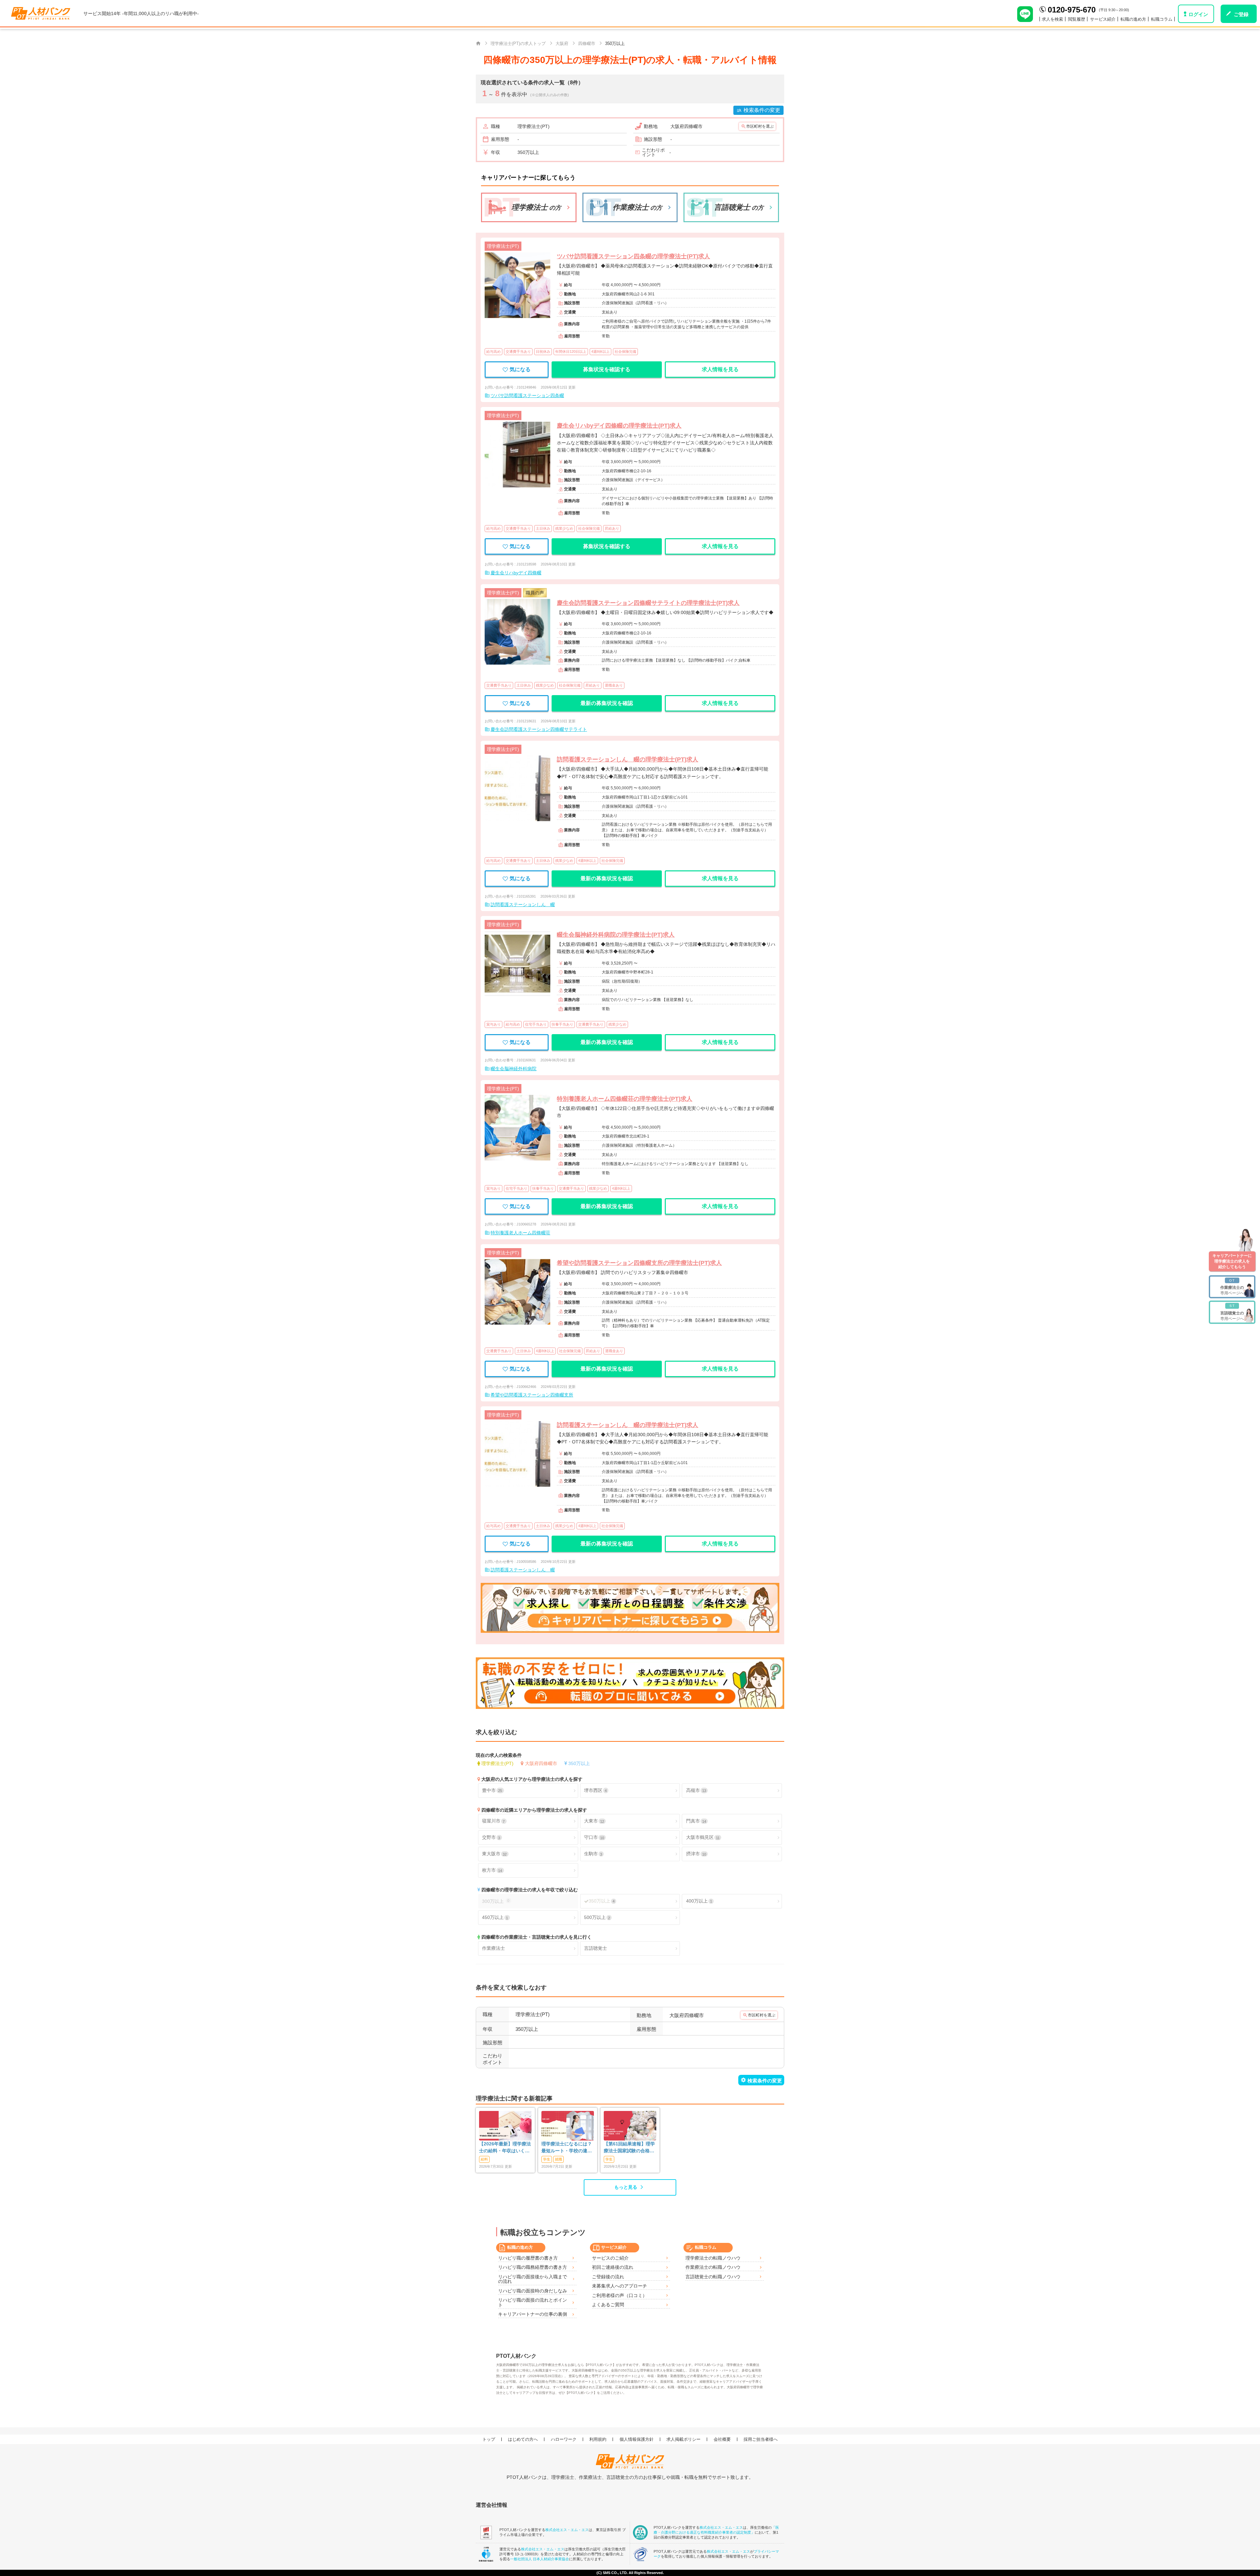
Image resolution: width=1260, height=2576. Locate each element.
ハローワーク (564, 2439)
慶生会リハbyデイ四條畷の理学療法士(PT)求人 (619, 426)
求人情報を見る (720, 369)
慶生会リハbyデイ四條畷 (516, 573)
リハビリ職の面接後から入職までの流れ (533, 2279)
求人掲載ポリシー (683, 2439)
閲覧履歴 (1077, 19)
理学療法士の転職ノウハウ (713, 2258)
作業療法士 (493, 1948)
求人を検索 (1052, 19)
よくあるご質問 (608, 2305)
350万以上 (579, 1763)
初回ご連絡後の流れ (613, 2267)
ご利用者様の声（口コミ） (619, 2295)
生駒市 (593, 1854)
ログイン (1198, 14)
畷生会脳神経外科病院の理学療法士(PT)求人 (616, 935)
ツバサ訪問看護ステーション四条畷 (527, 395)
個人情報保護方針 (637, 2439)
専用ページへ (1232, 1287)
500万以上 (597, 1917)
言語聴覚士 (596, 1948)
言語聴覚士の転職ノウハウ (713, 2277)
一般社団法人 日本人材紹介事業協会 (540, 2559)
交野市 (491, 1837)
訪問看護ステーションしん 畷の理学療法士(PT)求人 (628, 759)
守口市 (594, 1837)
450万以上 (495, 1917)
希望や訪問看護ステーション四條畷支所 (532, 1395)
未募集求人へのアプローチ (619, 2286)
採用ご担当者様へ (761, 2439)
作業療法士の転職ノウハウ (713, 2267)
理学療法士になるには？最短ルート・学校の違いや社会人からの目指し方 (567, 2148)
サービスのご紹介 (610, 2258)
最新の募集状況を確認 (607, 703)
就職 (558, 2159)
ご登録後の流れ (608, 2277)
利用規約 (598, 2439)
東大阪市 (494, 1854)
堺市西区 (595, 1790)
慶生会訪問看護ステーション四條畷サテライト (539, 729)
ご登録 (1241, 14)
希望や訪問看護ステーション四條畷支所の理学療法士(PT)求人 (639, 1263)
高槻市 (696, 1790)
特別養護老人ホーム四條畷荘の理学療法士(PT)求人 (625, 1099)
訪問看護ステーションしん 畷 (523, 905)
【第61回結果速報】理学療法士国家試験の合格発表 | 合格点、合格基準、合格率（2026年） (629, 2148)
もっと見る (626, 2187)
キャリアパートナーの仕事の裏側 (533, 2314)
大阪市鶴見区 (703, 1837)
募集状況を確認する (607, 369)
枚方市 (492, 1870)
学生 (547, 2159)
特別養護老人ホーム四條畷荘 (520, 1233)
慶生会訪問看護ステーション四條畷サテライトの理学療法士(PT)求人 (648, 603)
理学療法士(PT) (497, 1763)
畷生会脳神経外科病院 (514, 1069)
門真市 (696, 1821)
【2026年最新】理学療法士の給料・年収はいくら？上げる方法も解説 (505, 2148)
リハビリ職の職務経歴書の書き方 (533, 2267)
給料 (484, 2159)
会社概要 (722, 2439)
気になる (520, 369)
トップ (489, 2439)
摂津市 (696, 1854)
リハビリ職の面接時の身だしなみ (533, 2291)
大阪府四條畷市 (541, 1763)
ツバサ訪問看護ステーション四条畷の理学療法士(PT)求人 (633, 256)
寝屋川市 (493, 1821)
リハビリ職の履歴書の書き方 (528, 2258)
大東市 (594, 1821)
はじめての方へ (523, 2439)
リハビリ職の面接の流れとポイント (533, 2302)
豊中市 (492, 1790)
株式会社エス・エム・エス (567, 2530)
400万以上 (699, 1901)
